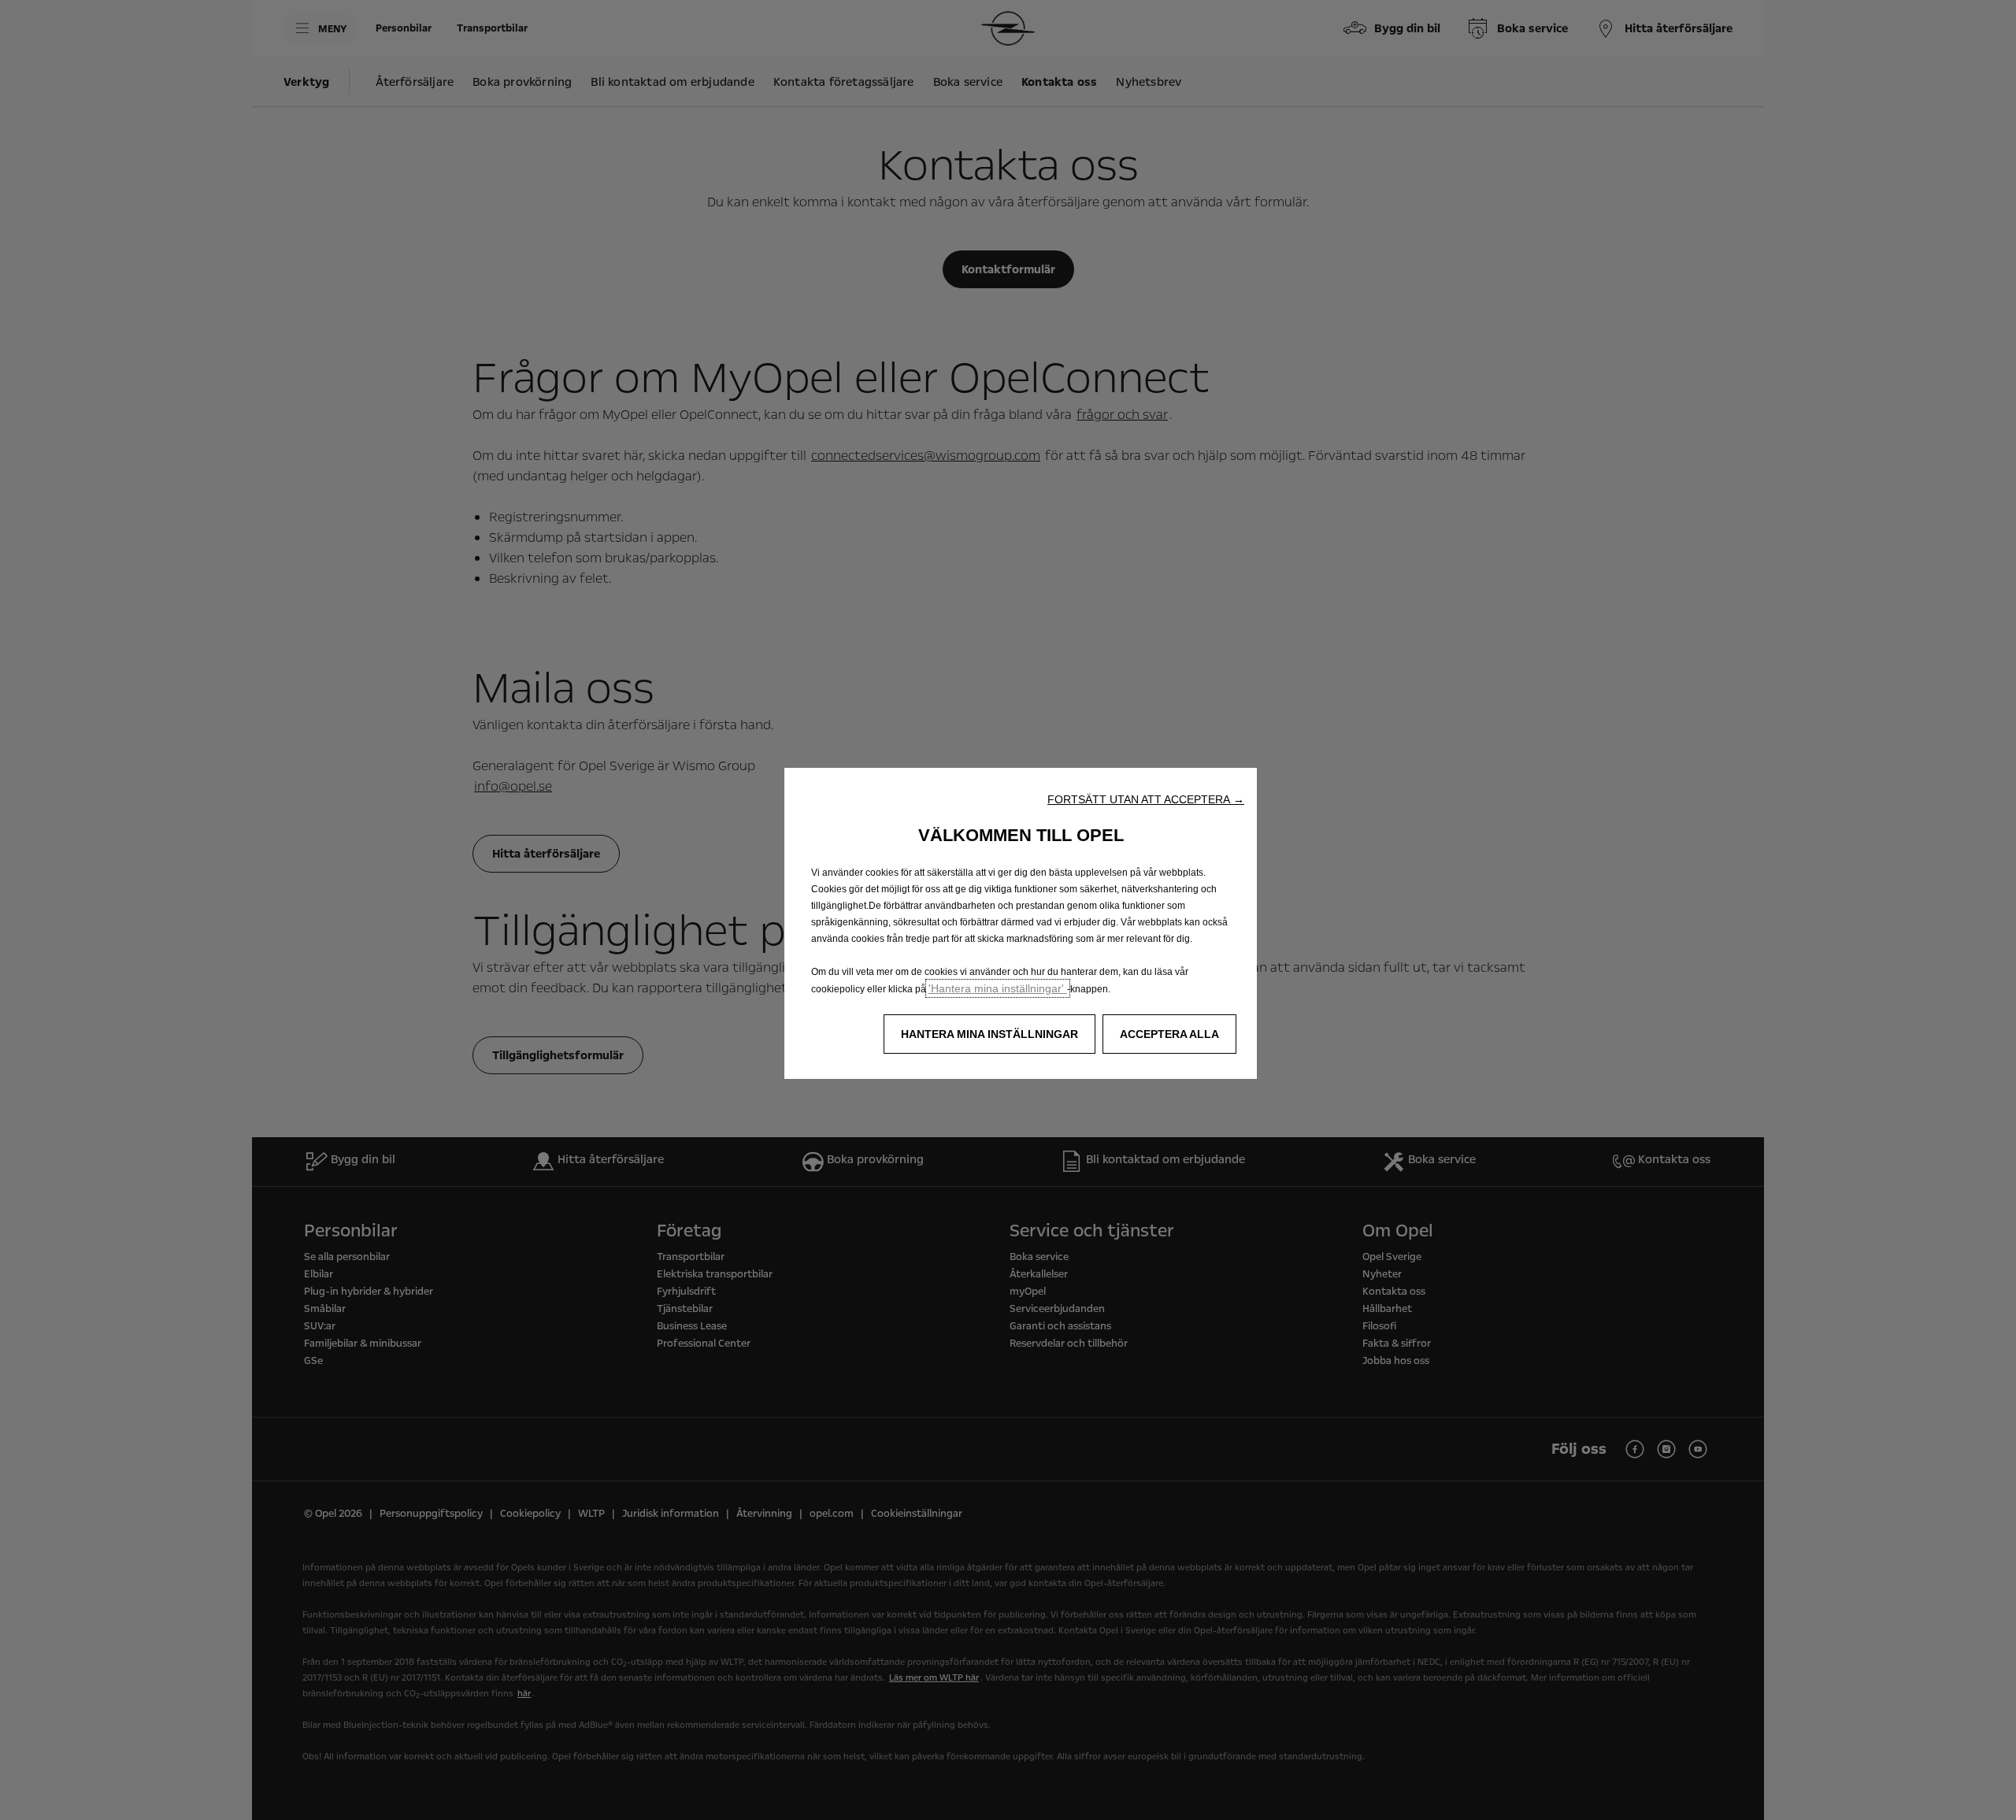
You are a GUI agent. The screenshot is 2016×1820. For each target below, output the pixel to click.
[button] (1146, 799)
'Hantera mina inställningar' (998, 988)
